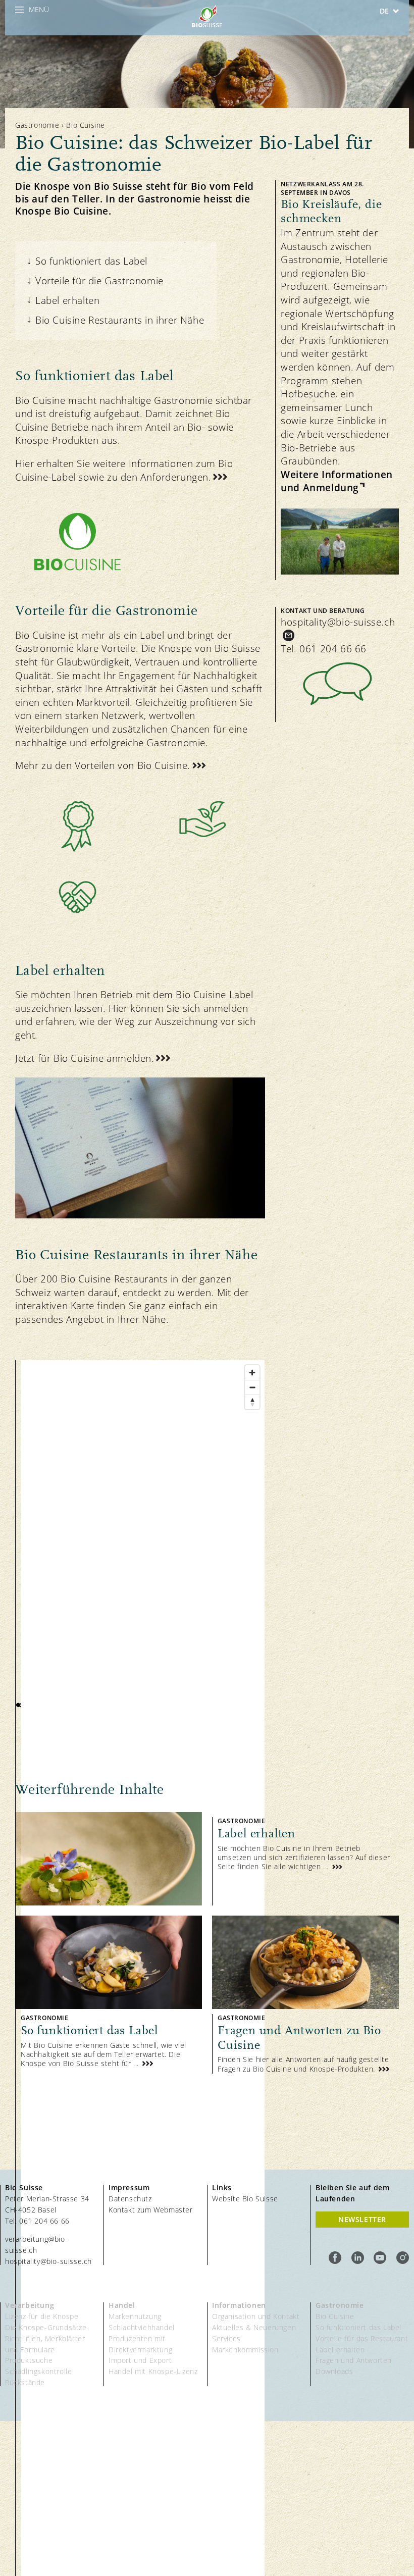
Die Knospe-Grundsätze (46, 2327)
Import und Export (140, 2360)
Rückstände (25, 2382)
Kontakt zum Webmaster (151, 2210)
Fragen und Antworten (354, 2360)
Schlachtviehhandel (142, 2327)
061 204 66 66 (333, 649)
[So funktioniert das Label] (109, 1995)
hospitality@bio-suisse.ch (338, 622)
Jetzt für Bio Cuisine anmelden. (85, 1058)
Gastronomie (37, 125)
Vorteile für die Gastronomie (99, 281)
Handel (122, 2305)
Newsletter (362, 2219)
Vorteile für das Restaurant (362, 2338)
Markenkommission (245, 2350)
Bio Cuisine (335, 2316)
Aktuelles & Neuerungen (254, 2327)
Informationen (239, 2305)
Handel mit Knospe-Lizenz (153, 2371)
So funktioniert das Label (91, 261)
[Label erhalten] (207, 1859)
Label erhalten (67, 300)
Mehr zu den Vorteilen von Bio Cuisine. (103, 765)
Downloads (334, 2371)
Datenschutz (130, 2199)
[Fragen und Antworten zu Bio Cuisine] (305, 1995)
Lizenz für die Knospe (42, 2316)
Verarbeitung (30, 2305)
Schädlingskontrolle (38, 2371)
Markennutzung (135, 2316)
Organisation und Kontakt (256, 2316)
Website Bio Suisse (245, 2199)
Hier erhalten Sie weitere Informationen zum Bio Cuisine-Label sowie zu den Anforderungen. (124, 470)
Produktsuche (29, 2360)
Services (226, 2338)
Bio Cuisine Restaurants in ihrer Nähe (120, 320)
